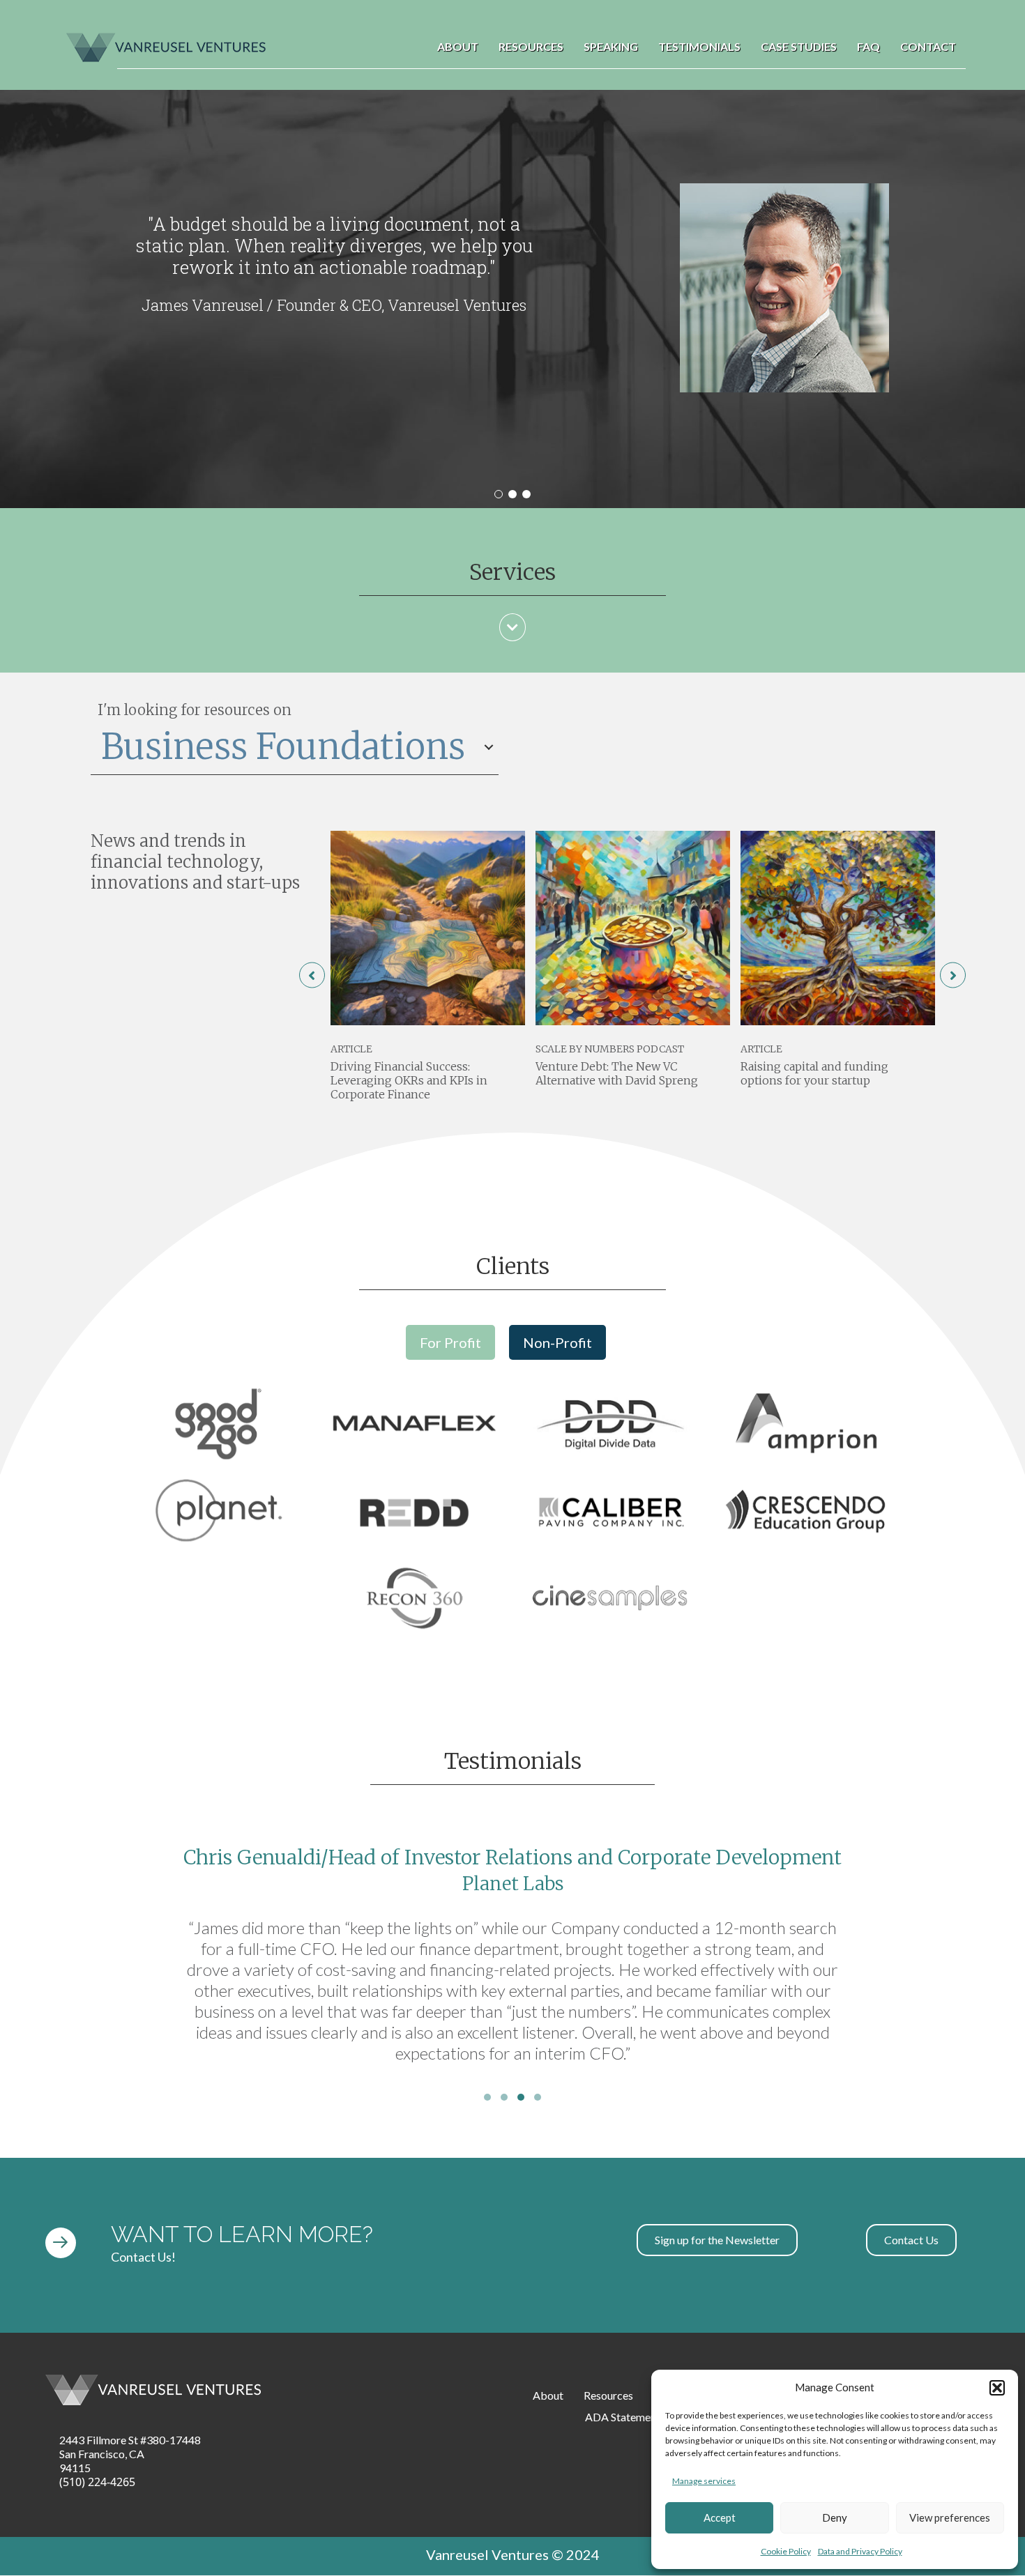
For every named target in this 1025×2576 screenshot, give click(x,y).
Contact (928, 46)
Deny (835, 2517)
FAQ (868, 46)
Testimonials (699, 46)
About (458, 46)
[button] (997, 2388)
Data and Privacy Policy (860, 2551)
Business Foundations (283, 747)
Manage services (704, 2481)
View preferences (950, 2517)
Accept (720, 2517)
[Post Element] (427, 972)
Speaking (611, 46)
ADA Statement (623, 2417)
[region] (512, 299)
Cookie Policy (786, 2551)
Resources (531, 46)
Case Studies (799, 46)
